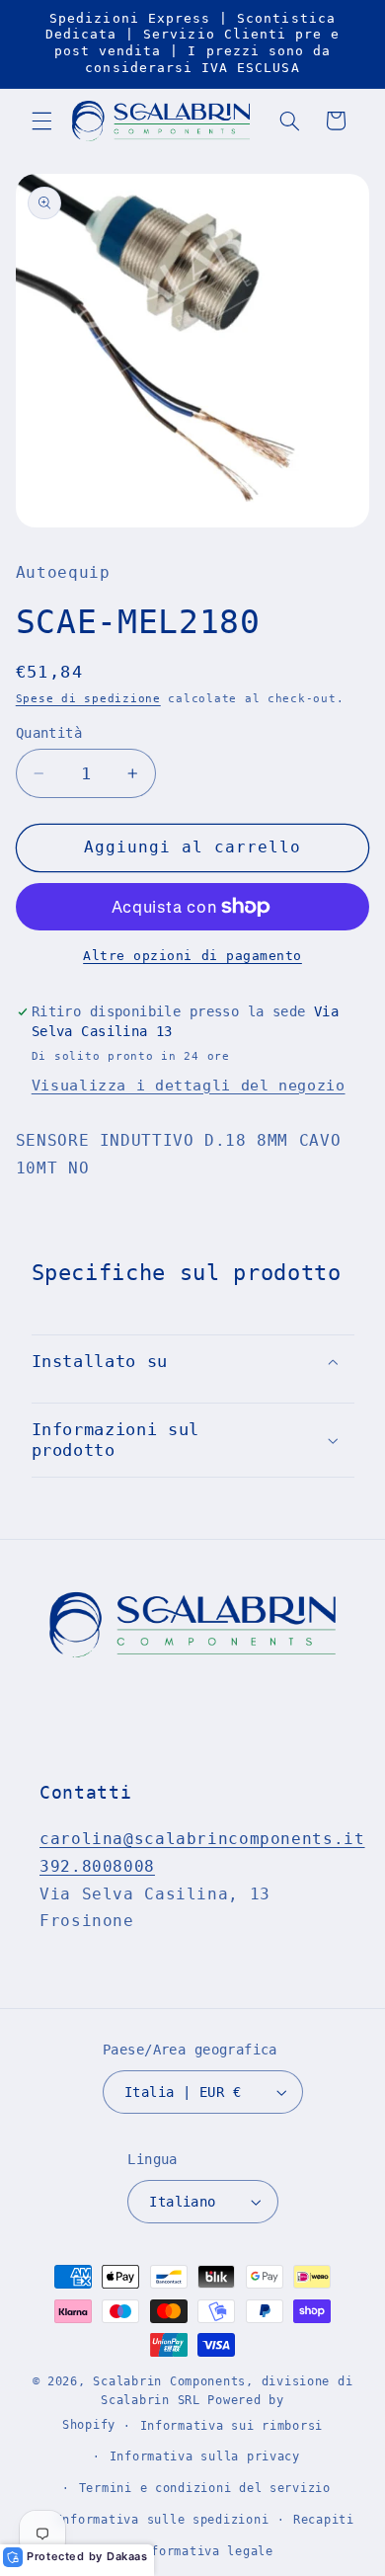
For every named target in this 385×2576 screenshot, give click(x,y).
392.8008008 (97, 1866)
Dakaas (127, 2556)
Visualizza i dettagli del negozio (189, 1085)
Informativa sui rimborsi (232, 2426)
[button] (41, 121)
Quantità (49, 733)
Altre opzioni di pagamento (192, 956)
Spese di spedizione (88, 698)
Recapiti (324, 2520)
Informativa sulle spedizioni (162, 2520)
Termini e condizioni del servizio (205, 2488)
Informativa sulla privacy (205, 2456)
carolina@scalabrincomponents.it (202, 1839)
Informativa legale (205, 2551)
